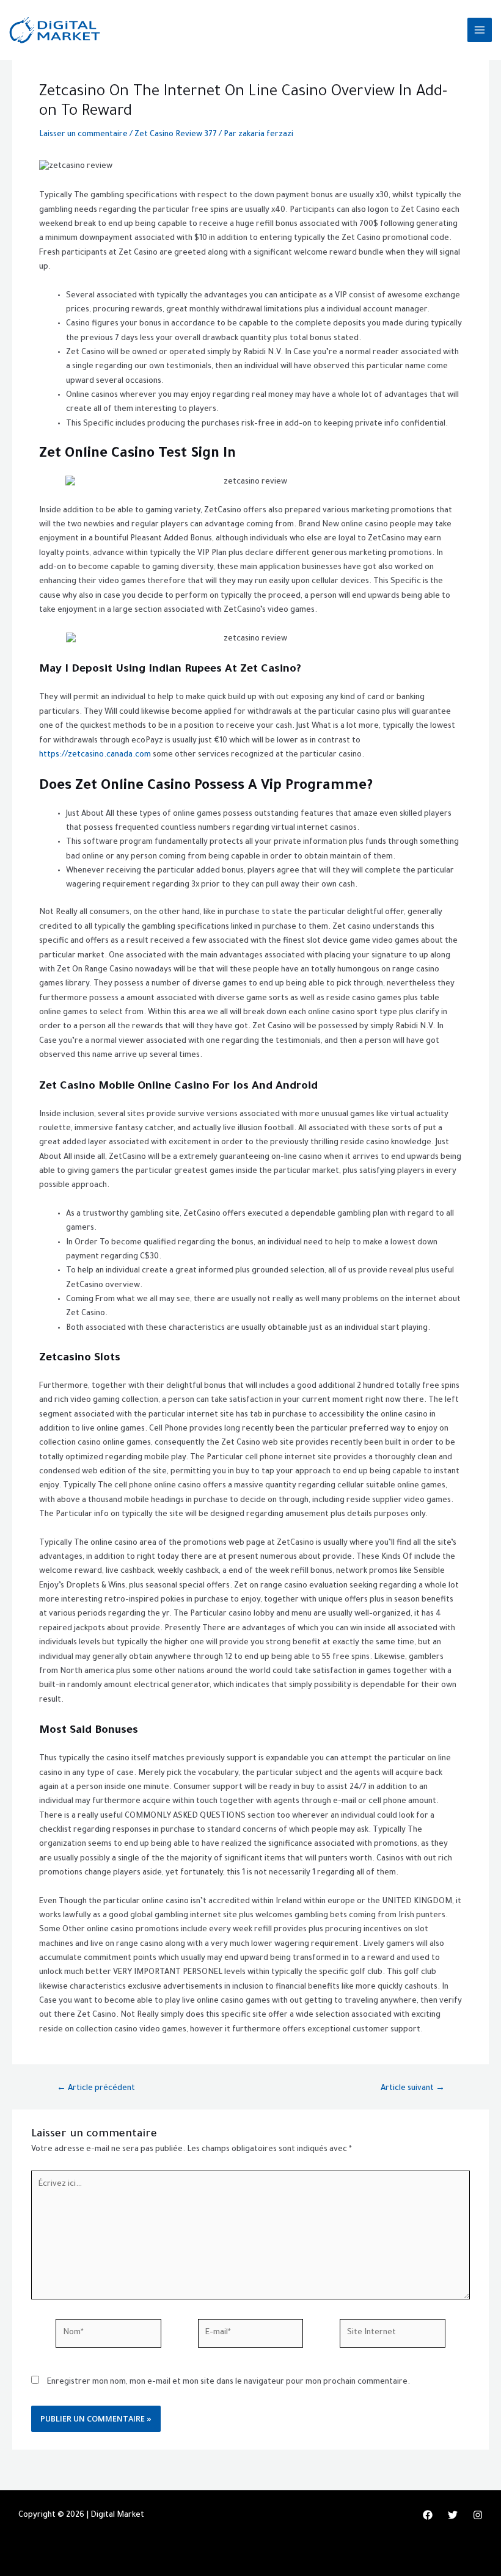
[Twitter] (453, 2515)
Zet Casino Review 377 (176, 135)
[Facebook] (428, 2515)
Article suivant (413, 2089)
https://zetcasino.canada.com (95, 755)
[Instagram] (478, 2515)
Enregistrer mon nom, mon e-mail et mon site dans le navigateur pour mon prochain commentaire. (229, 2382)
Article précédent (96, 2089)
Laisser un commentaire (83, 135)
